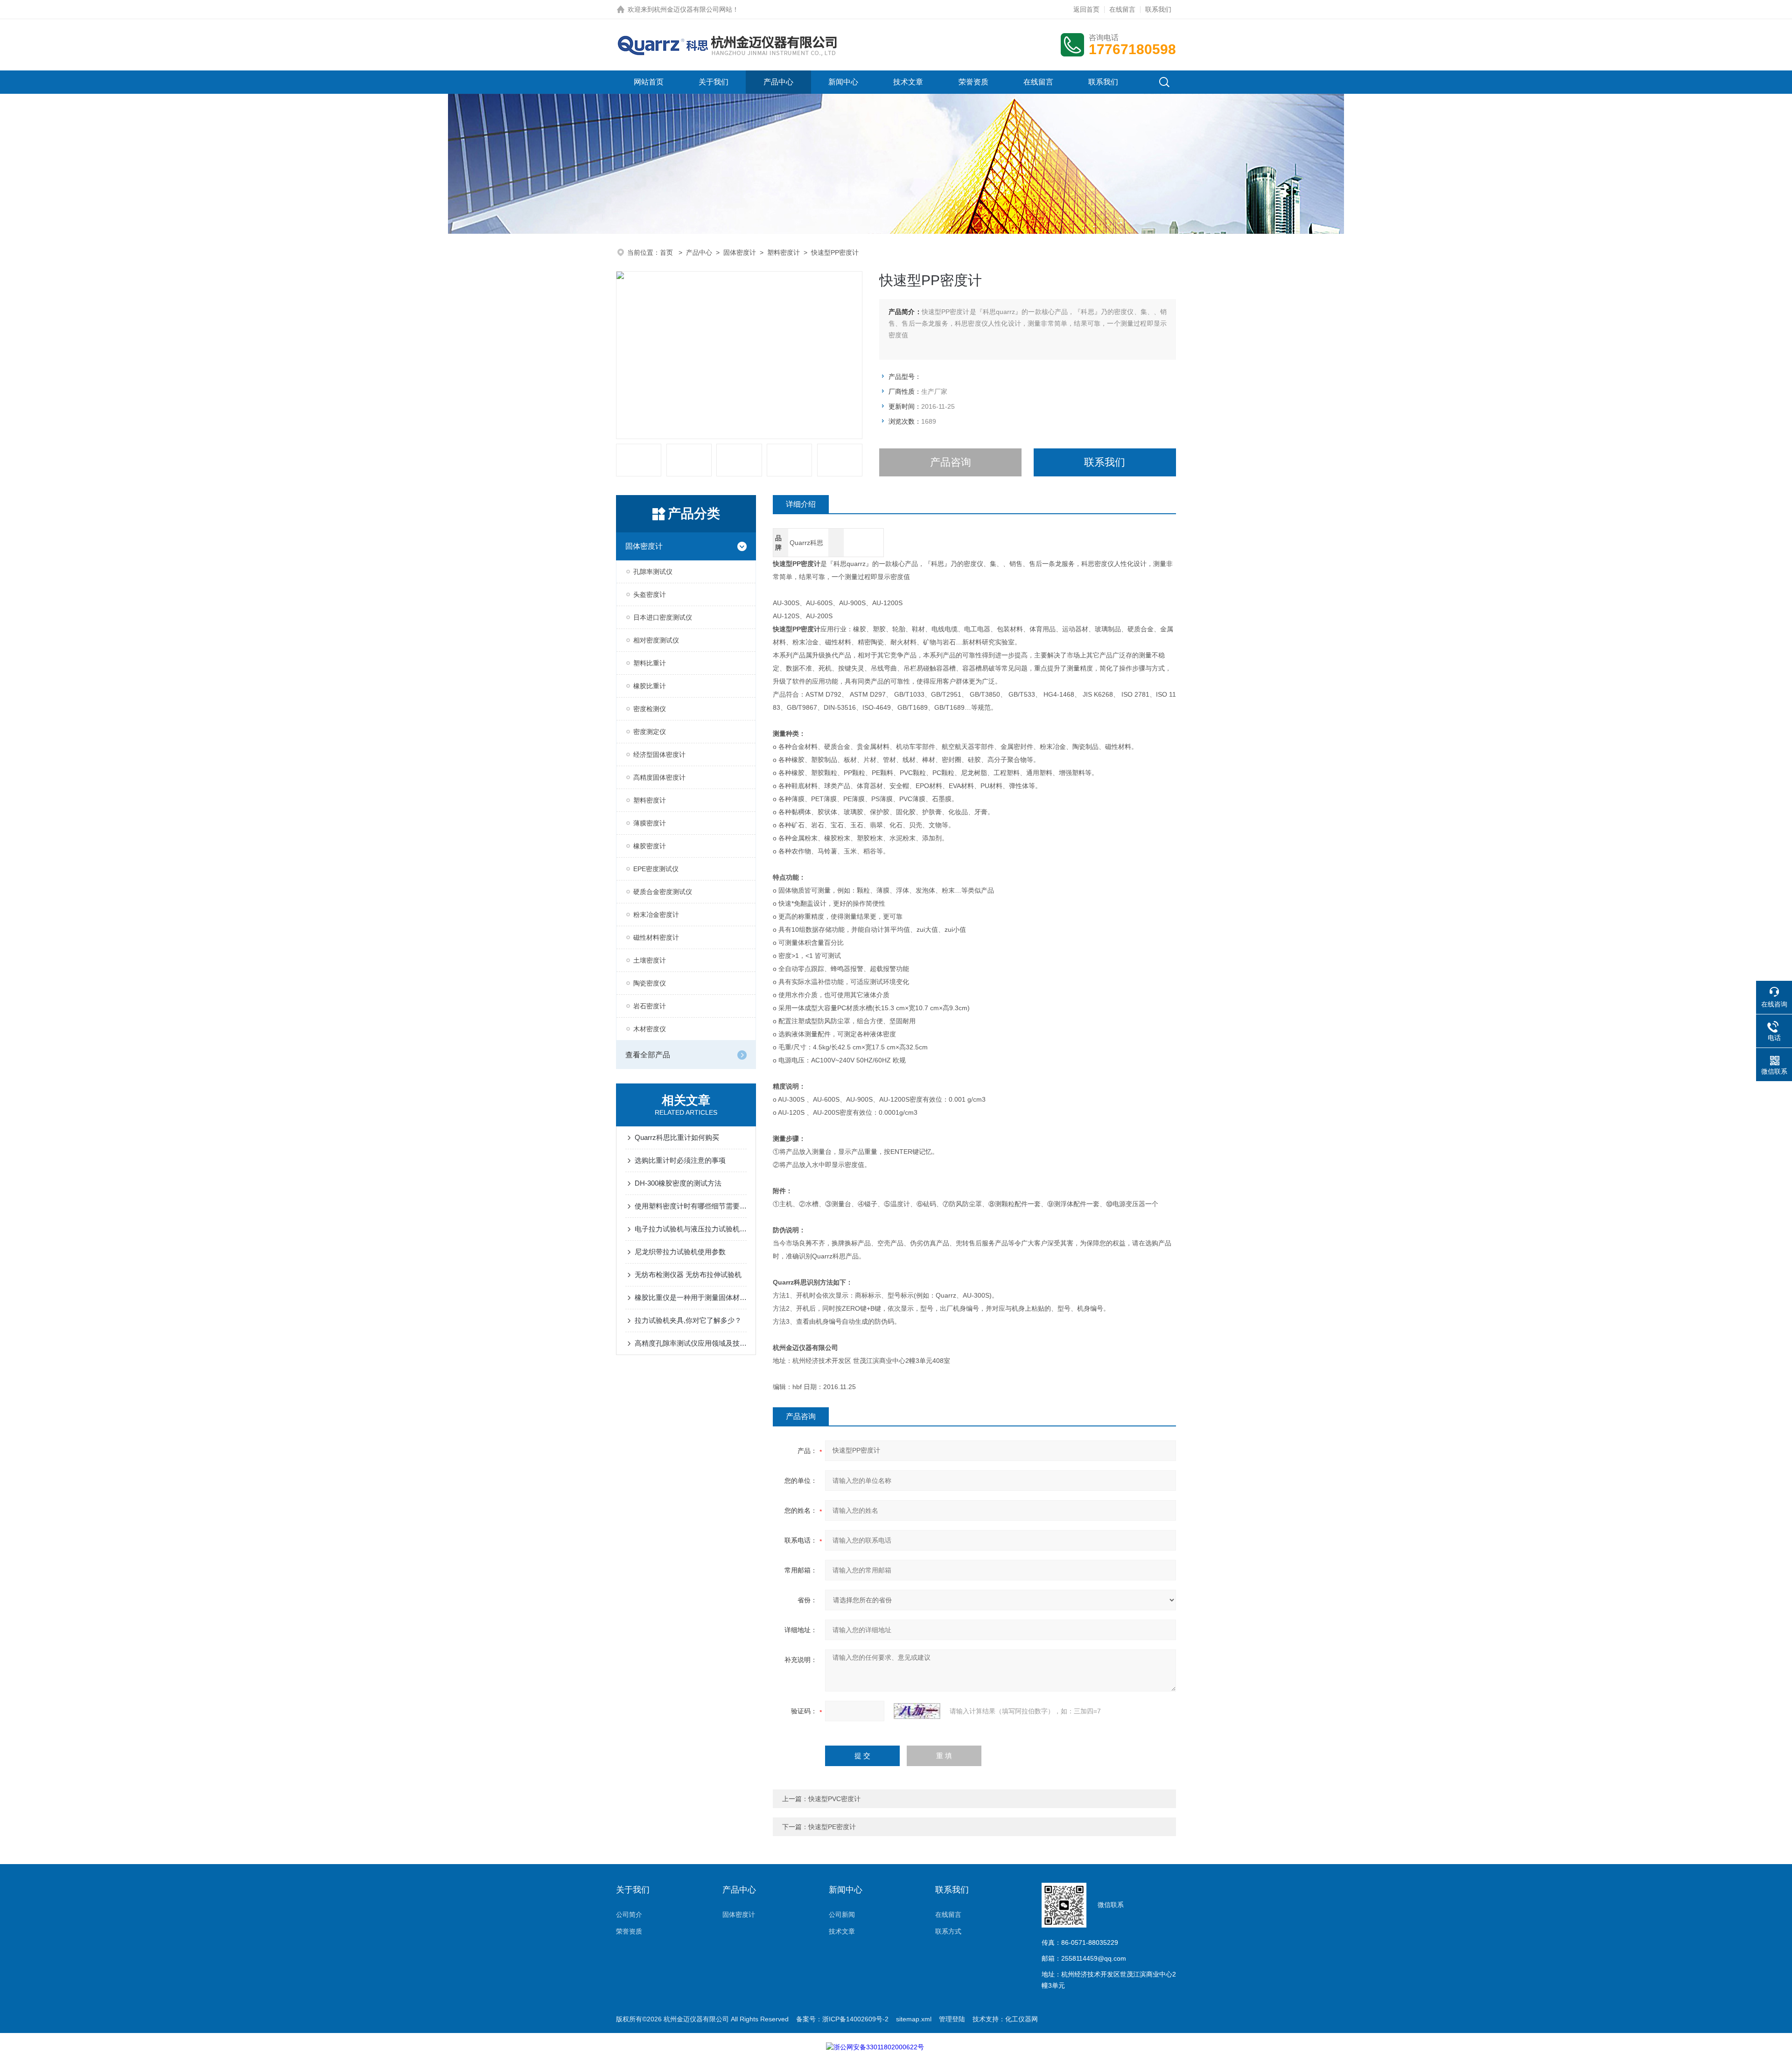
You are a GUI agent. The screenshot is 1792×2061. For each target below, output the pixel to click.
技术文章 (908, 82)
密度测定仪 (650, 732)
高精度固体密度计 (659, 777)
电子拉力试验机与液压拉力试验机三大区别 (691, 1229)
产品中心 (778, 82)
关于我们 (714, 82)
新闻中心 (843, 82)
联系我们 (1158, 9)
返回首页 (1086, 9)
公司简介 (629, 1914)
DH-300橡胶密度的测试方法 (678, 1183)
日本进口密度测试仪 (663, 617)
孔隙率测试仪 (653, 572)
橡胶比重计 (650, 686)
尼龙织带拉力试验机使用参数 (680, 1252)
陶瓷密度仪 (650, 983)
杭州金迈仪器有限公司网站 (693, 9)
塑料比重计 (650, 663)
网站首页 (649, 82)
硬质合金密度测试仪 (663, 892)
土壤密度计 (650, 960)
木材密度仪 (650, 1029)
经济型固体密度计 (659, 755)
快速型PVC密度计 (834, 1799)
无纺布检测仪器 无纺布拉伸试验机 (688, 1275)
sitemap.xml (914, 2019)
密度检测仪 (650, 709)
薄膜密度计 (650, 823)
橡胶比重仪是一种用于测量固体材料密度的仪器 (691, 1297)
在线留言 (1122, 9)
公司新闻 (842, 1914)
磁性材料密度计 (656, 937)
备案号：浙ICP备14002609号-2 (842, 2019)
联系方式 (948, 1931)
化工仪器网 (1022, 2019)
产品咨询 (951, 462)
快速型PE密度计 (832, 1827)
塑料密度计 (784, 252)
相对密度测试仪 (656, 640)
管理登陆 (952, 2019)
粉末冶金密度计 (656, 915)
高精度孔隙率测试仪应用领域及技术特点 (691, 1343)
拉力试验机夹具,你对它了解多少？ (688, 1320)
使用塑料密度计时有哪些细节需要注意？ (691, 1206)
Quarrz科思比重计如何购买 (677, 1137)
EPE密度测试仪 (656, 869)
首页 (667, 252)
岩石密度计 (650, 1006)
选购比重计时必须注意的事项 (680, 1160)
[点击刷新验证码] (917, 1711)
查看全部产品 (648, 1055)
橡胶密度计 (650, 846)
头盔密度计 (650, 594)
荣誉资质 (973, 82)
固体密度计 (740, 252)
